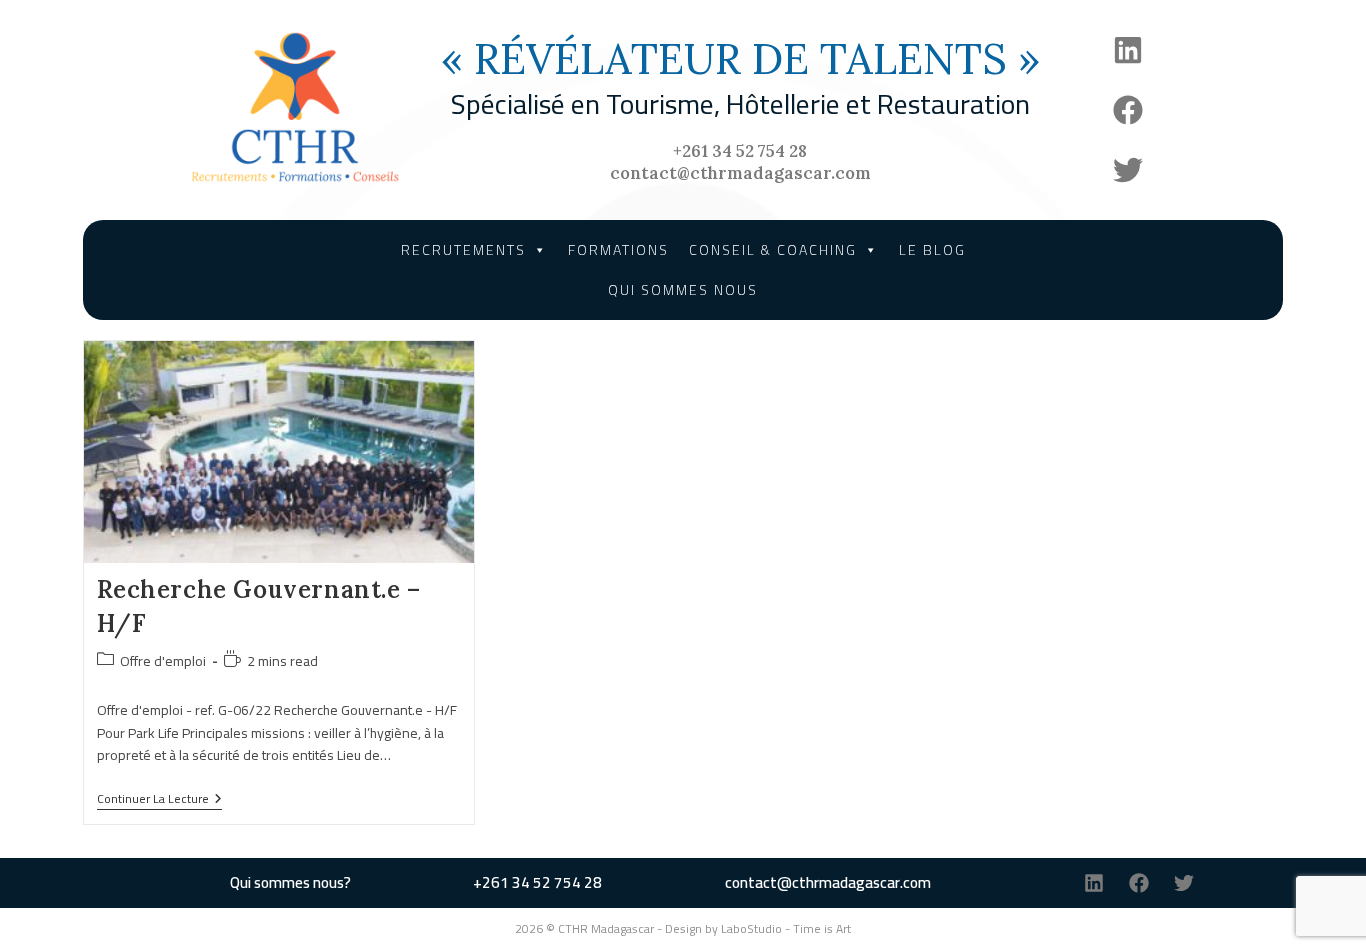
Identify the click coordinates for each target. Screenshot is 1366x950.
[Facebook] (1128, 110)
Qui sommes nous (683, 290)
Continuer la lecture (159, 800)
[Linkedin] (1128, 50)
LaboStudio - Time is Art (786, 928)
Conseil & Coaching (773, 250)
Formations (618, 250)
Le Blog (932, 250)
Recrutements (463, 250)
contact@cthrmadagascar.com (740, 173)
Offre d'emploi (163, 661)
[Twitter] (1128, 170)
